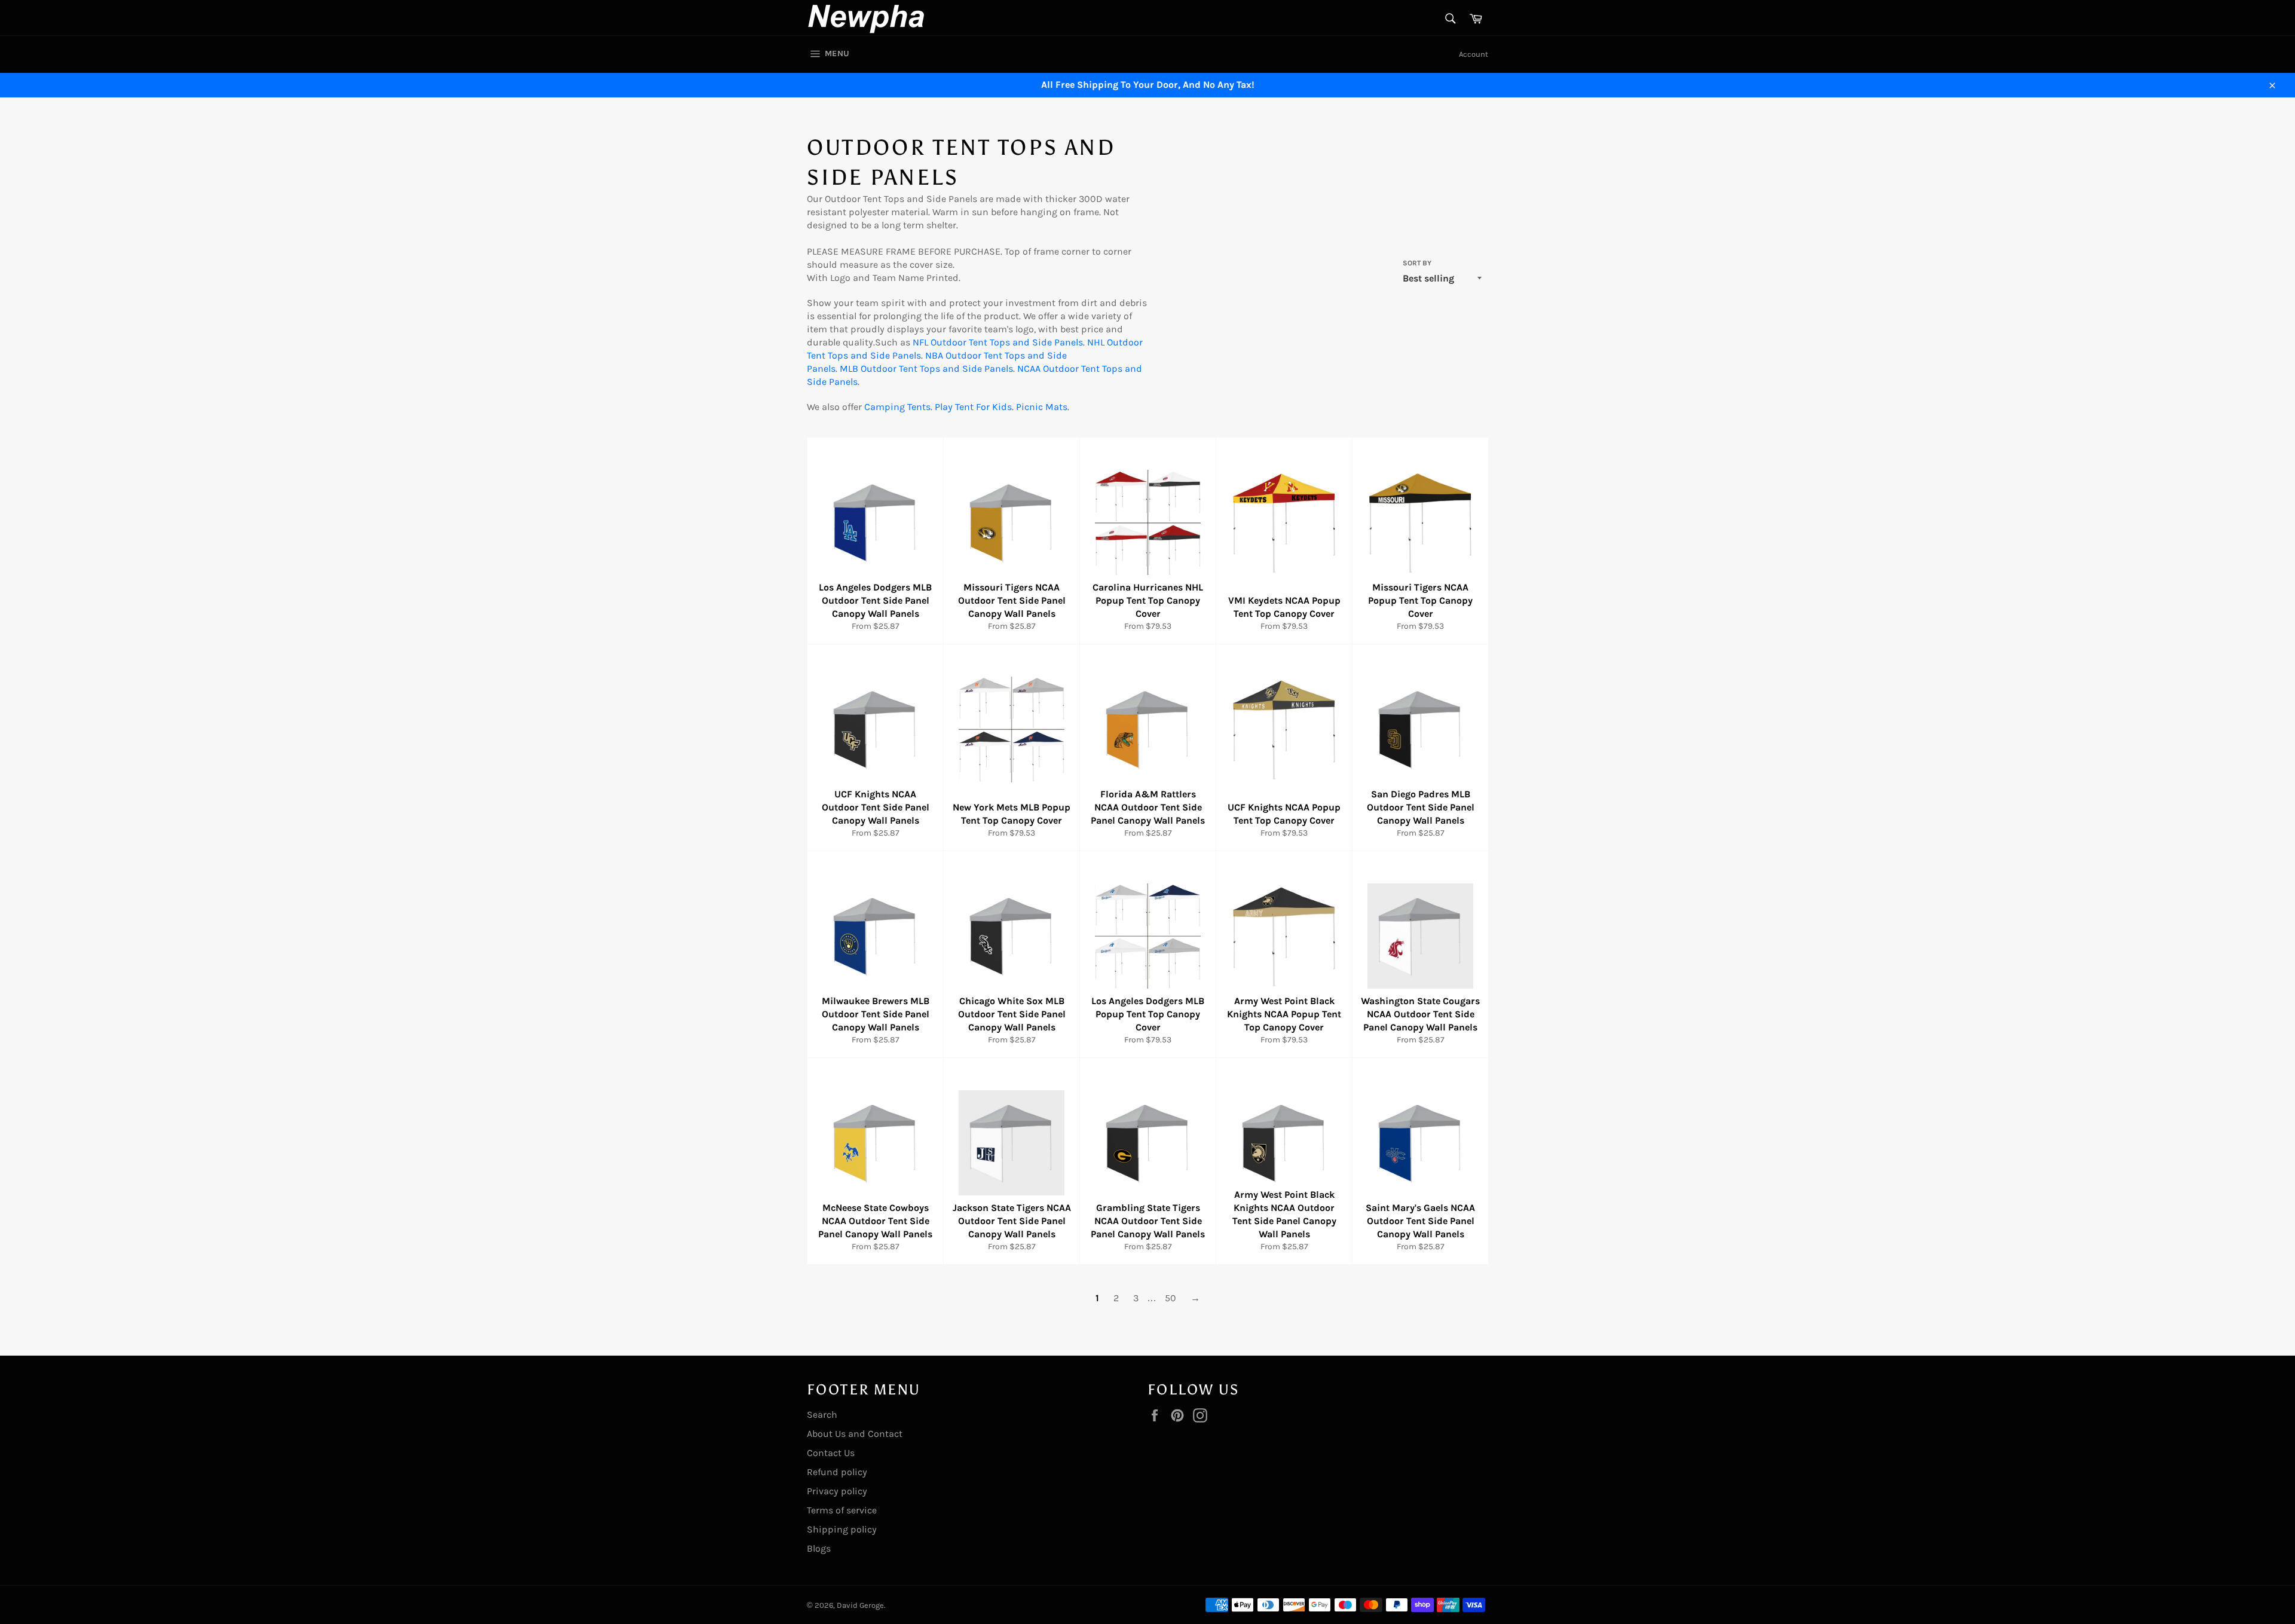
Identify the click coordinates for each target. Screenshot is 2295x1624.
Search (822, 1414)
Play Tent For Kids (973, 407)
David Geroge (860, 1605)
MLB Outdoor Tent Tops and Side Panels (926, 368)
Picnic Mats (1042, 407)
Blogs (819, 1548)
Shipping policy (842, 1529)
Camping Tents (897, 407)
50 (1171, 1298)
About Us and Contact (855, 1434)
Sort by (1417, 263)
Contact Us (831, 1453)
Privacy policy (837, 1491)
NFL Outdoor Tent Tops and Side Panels (998, 342)
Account (1474, 54)
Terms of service (842, 1510)
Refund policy (837, 1472)
